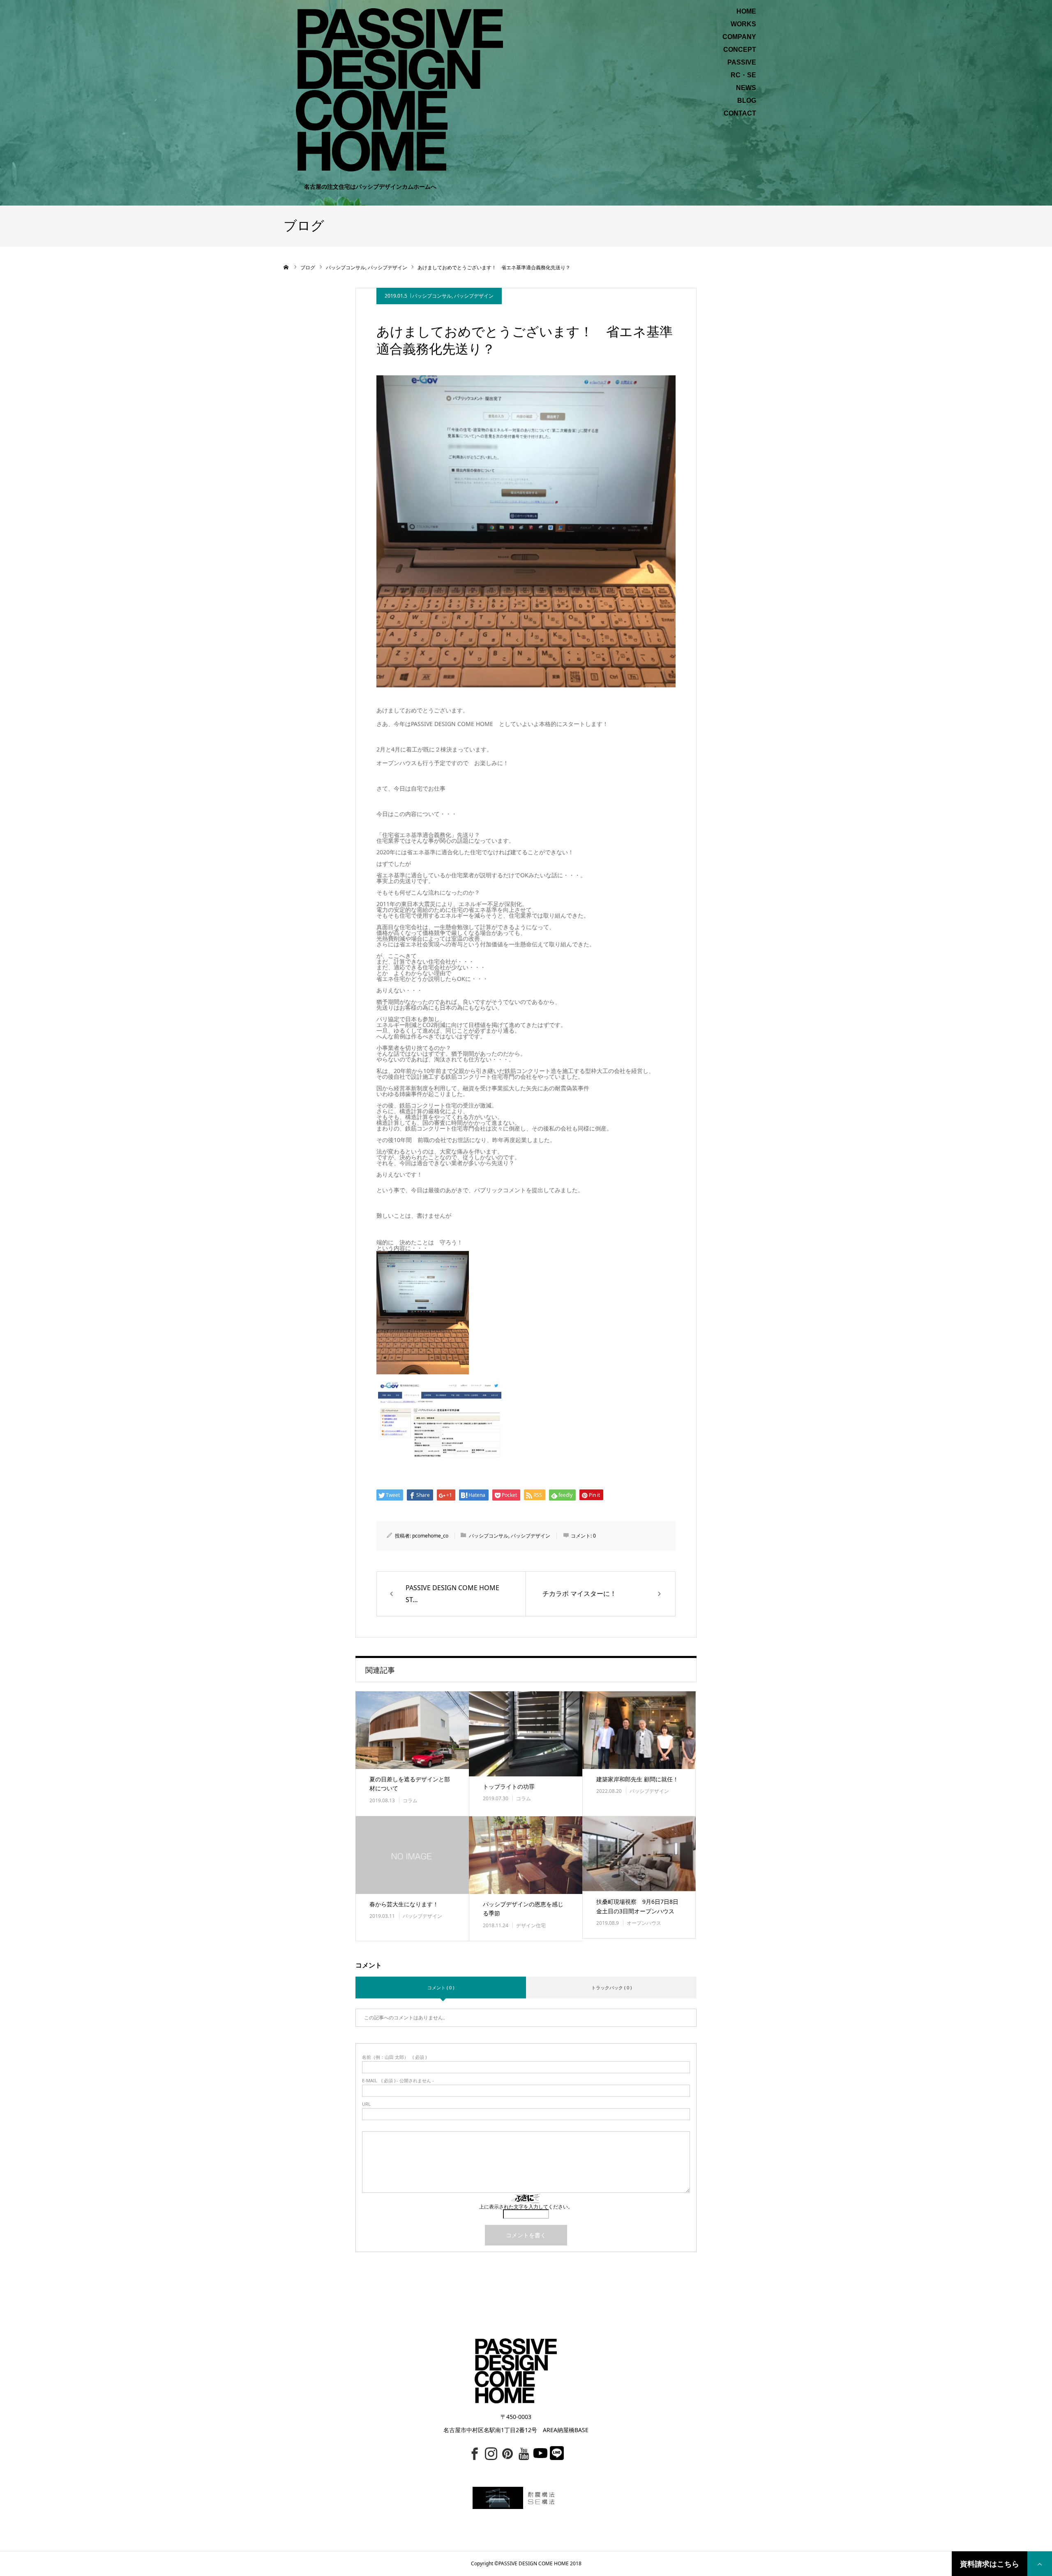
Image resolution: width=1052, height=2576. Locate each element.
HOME (746, 12)
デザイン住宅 (531, 1925)
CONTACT (740, 113)
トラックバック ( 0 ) (611, 1987)
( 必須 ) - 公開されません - (398, 2080)
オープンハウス (644, 1923)
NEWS (746, 88)
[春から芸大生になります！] (412, 1855)
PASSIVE (742, 62)
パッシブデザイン (474, 296)
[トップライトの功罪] (526, 1734)
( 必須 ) (394, 2057)
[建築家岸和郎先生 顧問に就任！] (639, 1730)
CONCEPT (740, 50)
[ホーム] (286, 267)
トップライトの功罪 (509, 1786)
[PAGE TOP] (1040, 2564)
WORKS (743, 24)
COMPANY (739, 37)
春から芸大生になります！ (404, 1904)
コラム (410, 1800)
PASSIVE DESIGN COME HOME (534, 2563)
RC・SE (743, 75)
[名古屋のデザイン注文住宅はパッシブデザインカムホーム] (399, 89)
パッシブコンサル (432, 296)
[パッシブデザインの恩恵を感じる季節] (526, 1855)
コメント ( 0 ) (441, 1987)
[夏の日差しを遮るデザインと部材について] (412, 1730)
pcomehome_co (430, 1536)
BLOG (747, 101)
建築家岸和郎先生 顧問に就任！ (637, 1779)
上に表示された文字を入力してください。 (526, 2207)
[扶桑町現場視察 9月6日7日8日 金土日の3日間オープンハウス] (639, 1854)
